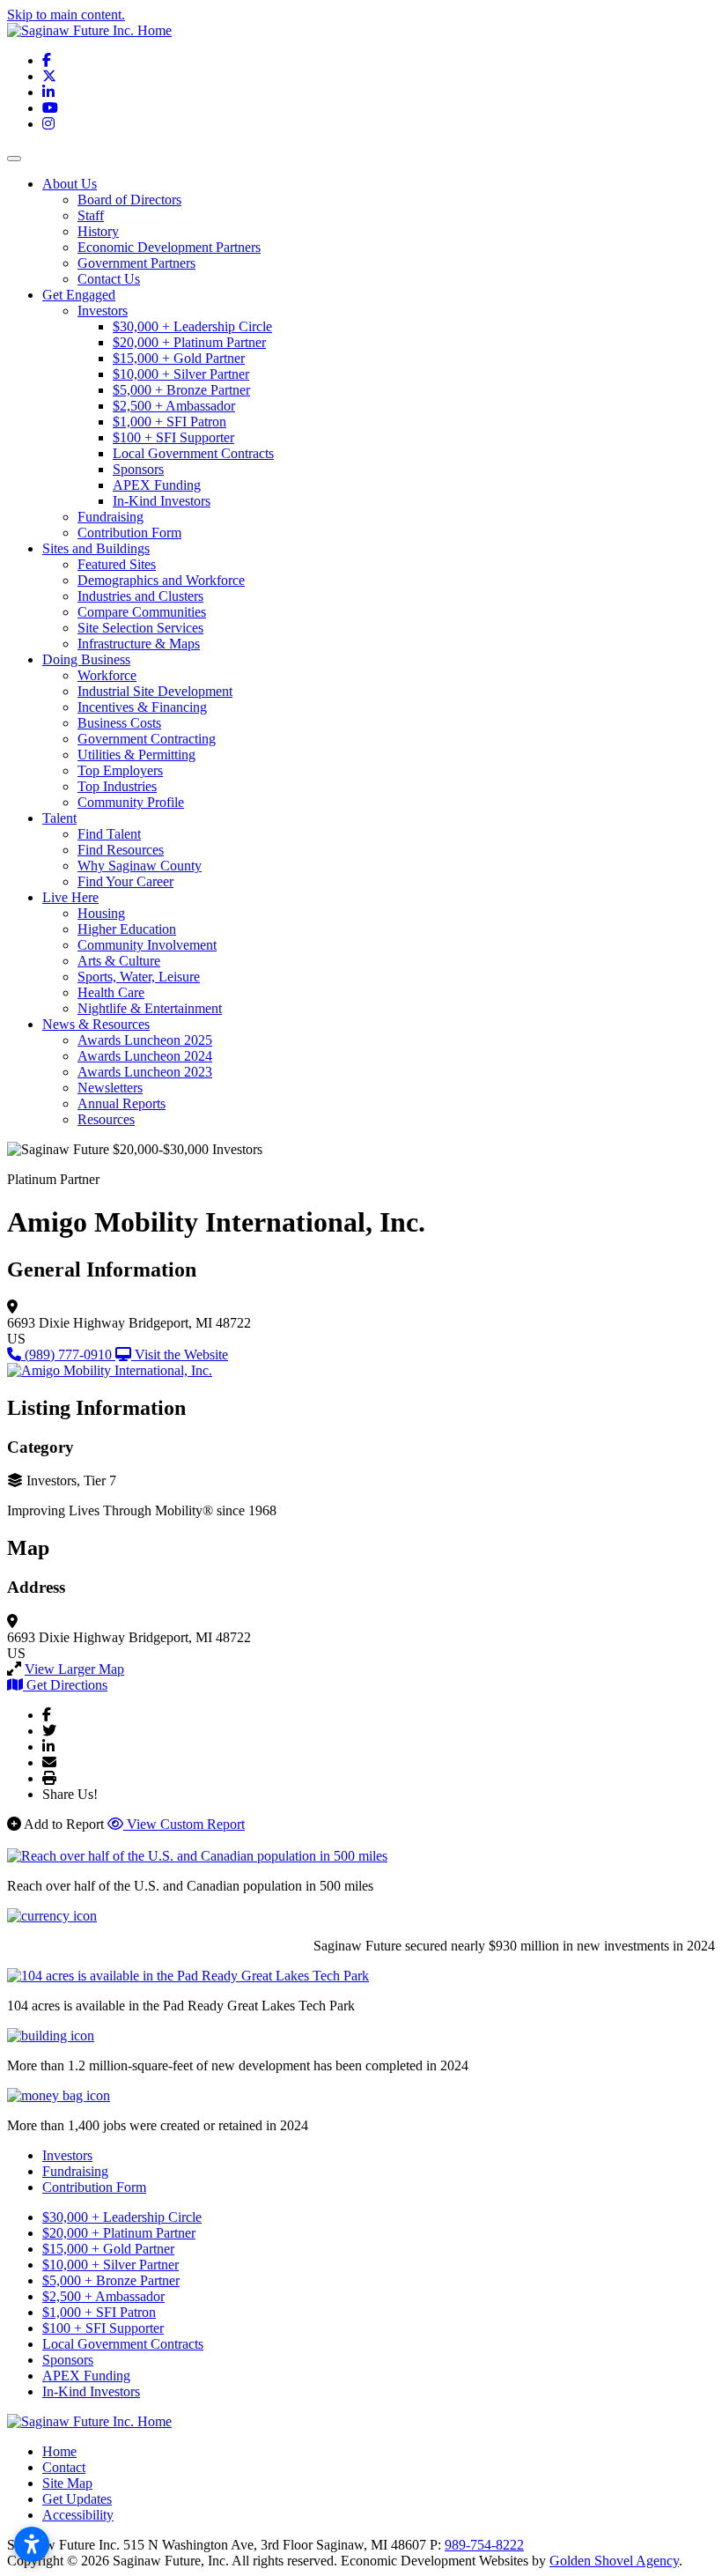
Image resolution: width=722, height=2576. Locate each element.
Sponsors (138, 469)
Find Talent (109, 834)
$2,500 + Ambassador (174, 406)
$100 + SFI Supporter (173, 437)
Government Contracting (147, 739)
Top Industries (117, 786)
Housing (101, 913)
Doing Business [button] (86, 659)
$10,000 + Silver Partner (181, 374)
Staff (91, 215)
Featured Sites (117, 564)
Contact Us (109, 279)
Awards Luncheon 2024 (145, 1056)
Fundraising (111, 517)
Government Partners (136, 263)
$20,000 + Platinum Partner (189, 342)
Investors (103, 311)
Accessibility (78, 2515)
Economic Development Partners (169, 247)
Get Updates (77, 2499)
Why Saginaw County (140, 866)
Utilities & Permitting (136, 755)
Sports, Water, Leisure (139, 977)
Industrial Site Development (155, 691)
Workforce (107, 675)
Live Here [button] (70, 897)
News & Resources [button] (96, 1024)
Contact (64, 2467)
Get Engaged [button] (79, 295)
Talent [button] (59, 818)
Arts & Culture (119, 961)
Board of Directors (129, 200)
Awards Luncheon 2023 (145, 1072)
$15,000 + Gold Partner (179, 358)
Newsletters (110, 1088)
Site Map (67, 2483)
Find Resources (121, 850)
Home (59, 2451)
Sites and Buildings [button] (96, 548)
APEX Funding (157, 485)
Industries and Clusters (140, 596)
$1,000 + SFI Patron (169, 422)
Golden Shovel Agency (614, 2561)
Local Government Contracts (193, 453)
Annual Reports (122, 1103)
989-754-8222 (484, 2545)
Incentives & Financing (142, 707)
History (98, 231)
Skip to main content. (66, 15)
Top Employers (120, 770)
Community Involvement (147, 945)
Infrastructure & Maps (139, 644)
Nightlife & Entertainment (150, 1008)
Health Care (111, 992)
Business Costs (119, 723)
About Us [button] (70, 184)
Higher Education (127, 929)
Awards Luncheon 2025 (145, 1040)
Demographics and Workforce (161, 580)
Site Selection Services (140, 628)
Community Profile (131, 802)
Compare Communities (142, 612)
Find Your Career (125, 881)
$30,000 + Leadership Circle (192, 326)
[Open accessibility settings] (32, 2544)
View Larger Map (74, 1669)
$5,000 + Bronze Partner (181, 390)
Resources (106, 1119)
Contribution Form (129, 533)
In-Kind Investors (162, 501)
